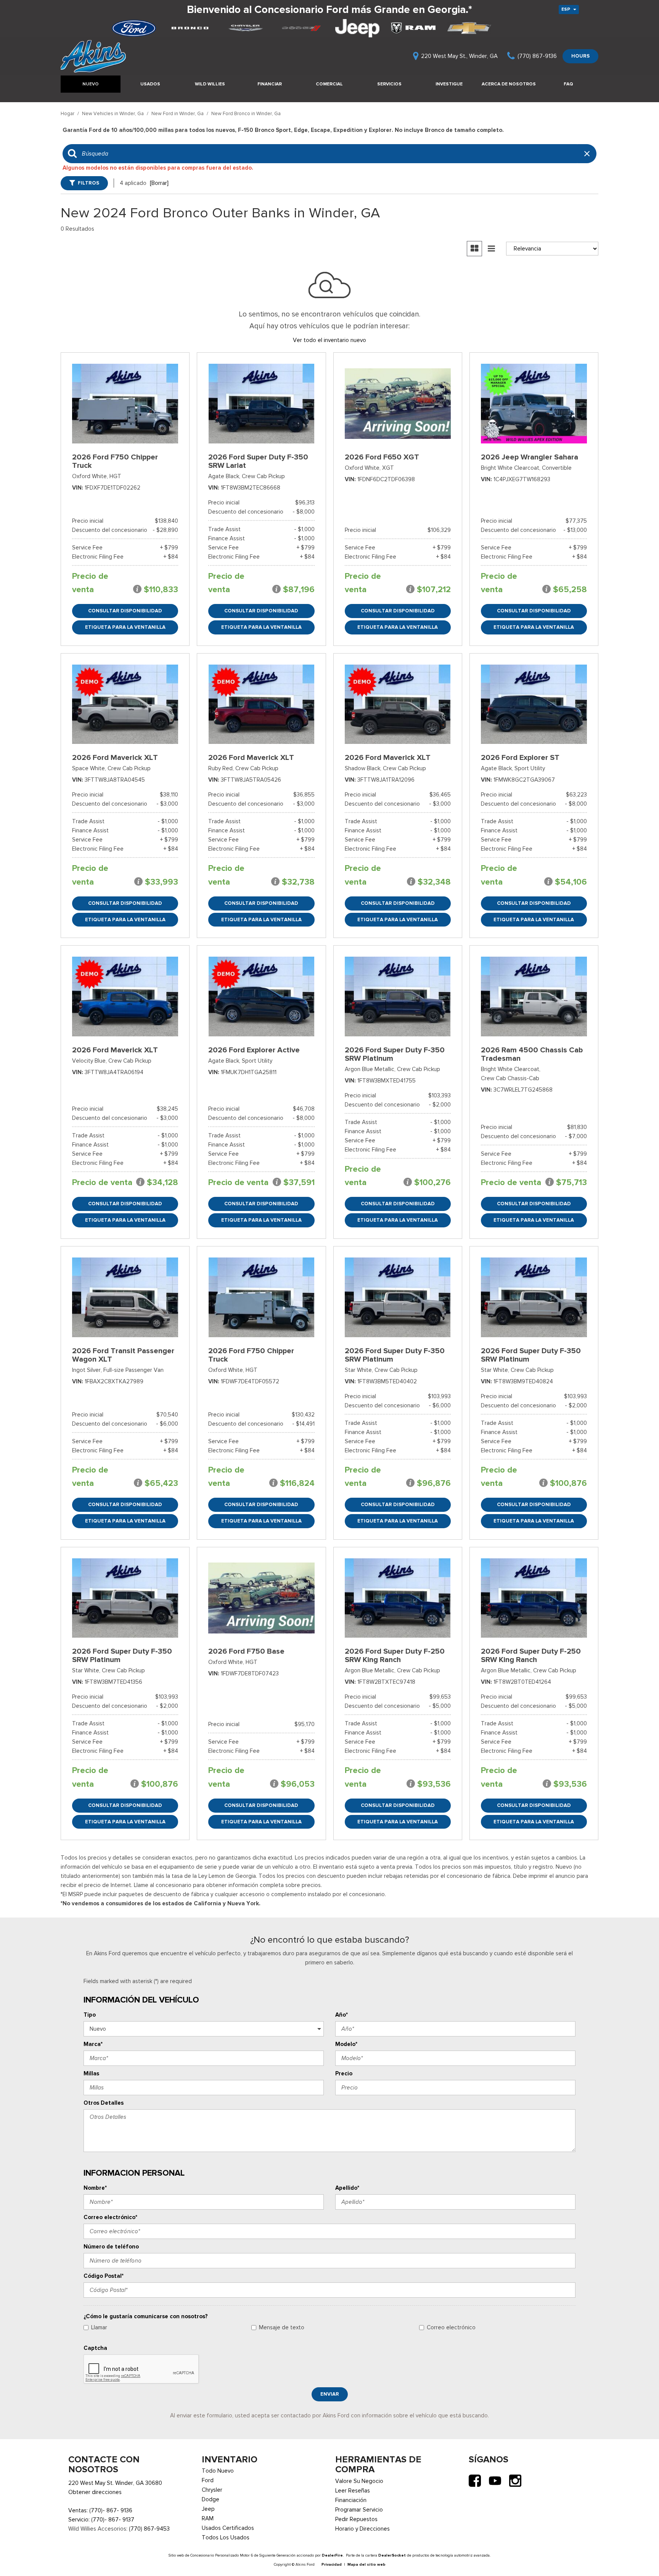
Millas (91, 2073)
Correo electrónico (451, 2327)
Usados (150, 84)
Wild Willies (210, 84)
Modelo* (346, 2044)
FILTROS (88, 183)
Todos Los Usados (226, 2537)
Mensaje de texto (282, 2327)
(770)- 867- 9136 (111, 2510)
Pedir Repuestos (356, 2519)
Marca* (93, 2044)
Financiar (270, 84)
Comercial (329, 84)
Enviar (330, 2394)
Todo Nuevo (218, 2471)
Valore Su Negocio (359, 2481)
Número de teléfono (111, 2247)
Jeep (208, 2509)
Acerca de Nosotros (509, 84)
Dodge (211, 2499)
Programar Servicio (359, 2510)
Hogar (68, 113)
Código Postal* (104, 2276)
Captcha (95, 2348)
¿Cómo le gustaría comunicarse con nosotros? (146, 2316)
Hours (580, 56)
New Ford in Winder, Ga (178, 113)
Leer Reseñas (353, 2491)
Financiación (351, 2500)
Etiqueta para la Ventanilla (125, 627)
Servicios (389, 84)
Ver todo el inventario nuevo (329, 340)
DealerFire (332, 2555)
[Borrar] (159, 183)
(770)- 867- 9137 (113, 2520)
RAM (208, 2518)
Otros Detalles (104, 2103)
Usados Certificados (228, 2528)
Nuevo (91, 84)
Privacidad (332, 2564)
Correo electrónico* (110, 2217)
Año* (342, 2015)
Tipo (90, 2015)
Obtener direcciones (95, 2492)
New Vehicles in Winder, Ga (113, 113)
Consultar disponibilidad (125, 611)
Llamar (99, 2327)
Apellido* (347, 2188)
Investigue (449, 84)
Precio (344, 2073)
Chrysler (212, 2490)
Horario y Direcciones (362, 2529)
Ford (208, 2480)
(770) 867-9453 (149, 2529)
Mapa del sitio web (366, 2564)
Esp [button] (566, 9)
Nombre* (95, 2188)
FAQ (568, 84)
